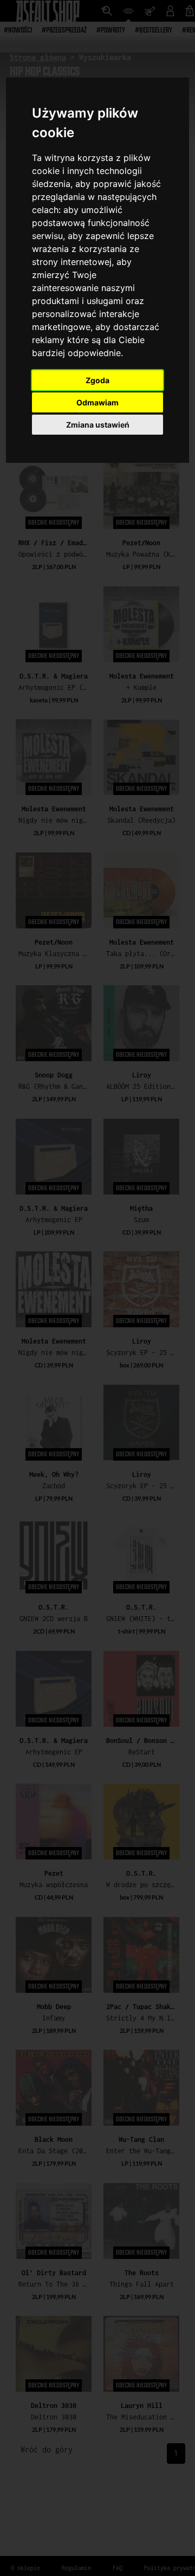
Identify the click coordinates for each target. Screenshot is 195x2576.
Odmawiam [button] (97, 402)
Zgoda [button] (97, 380)
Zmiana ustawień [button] (98, 425)
